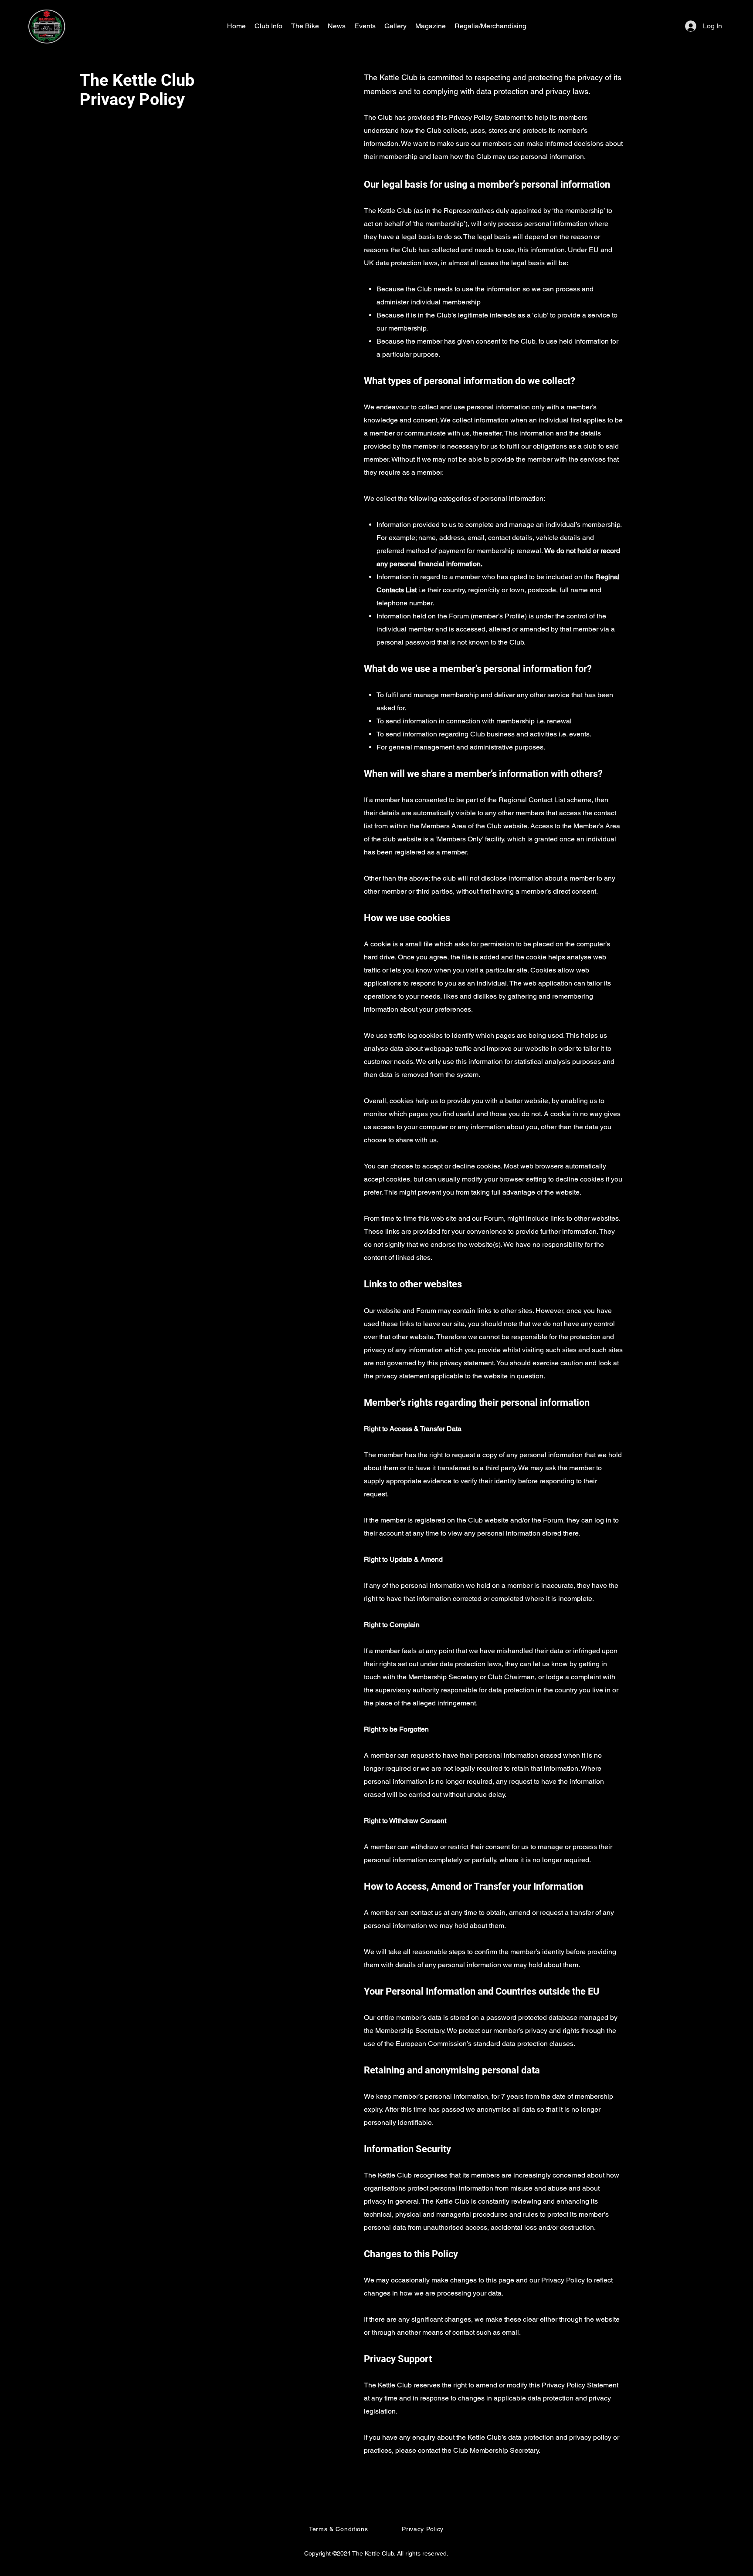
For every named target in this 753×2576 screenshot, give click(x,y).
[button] (268, 26)
